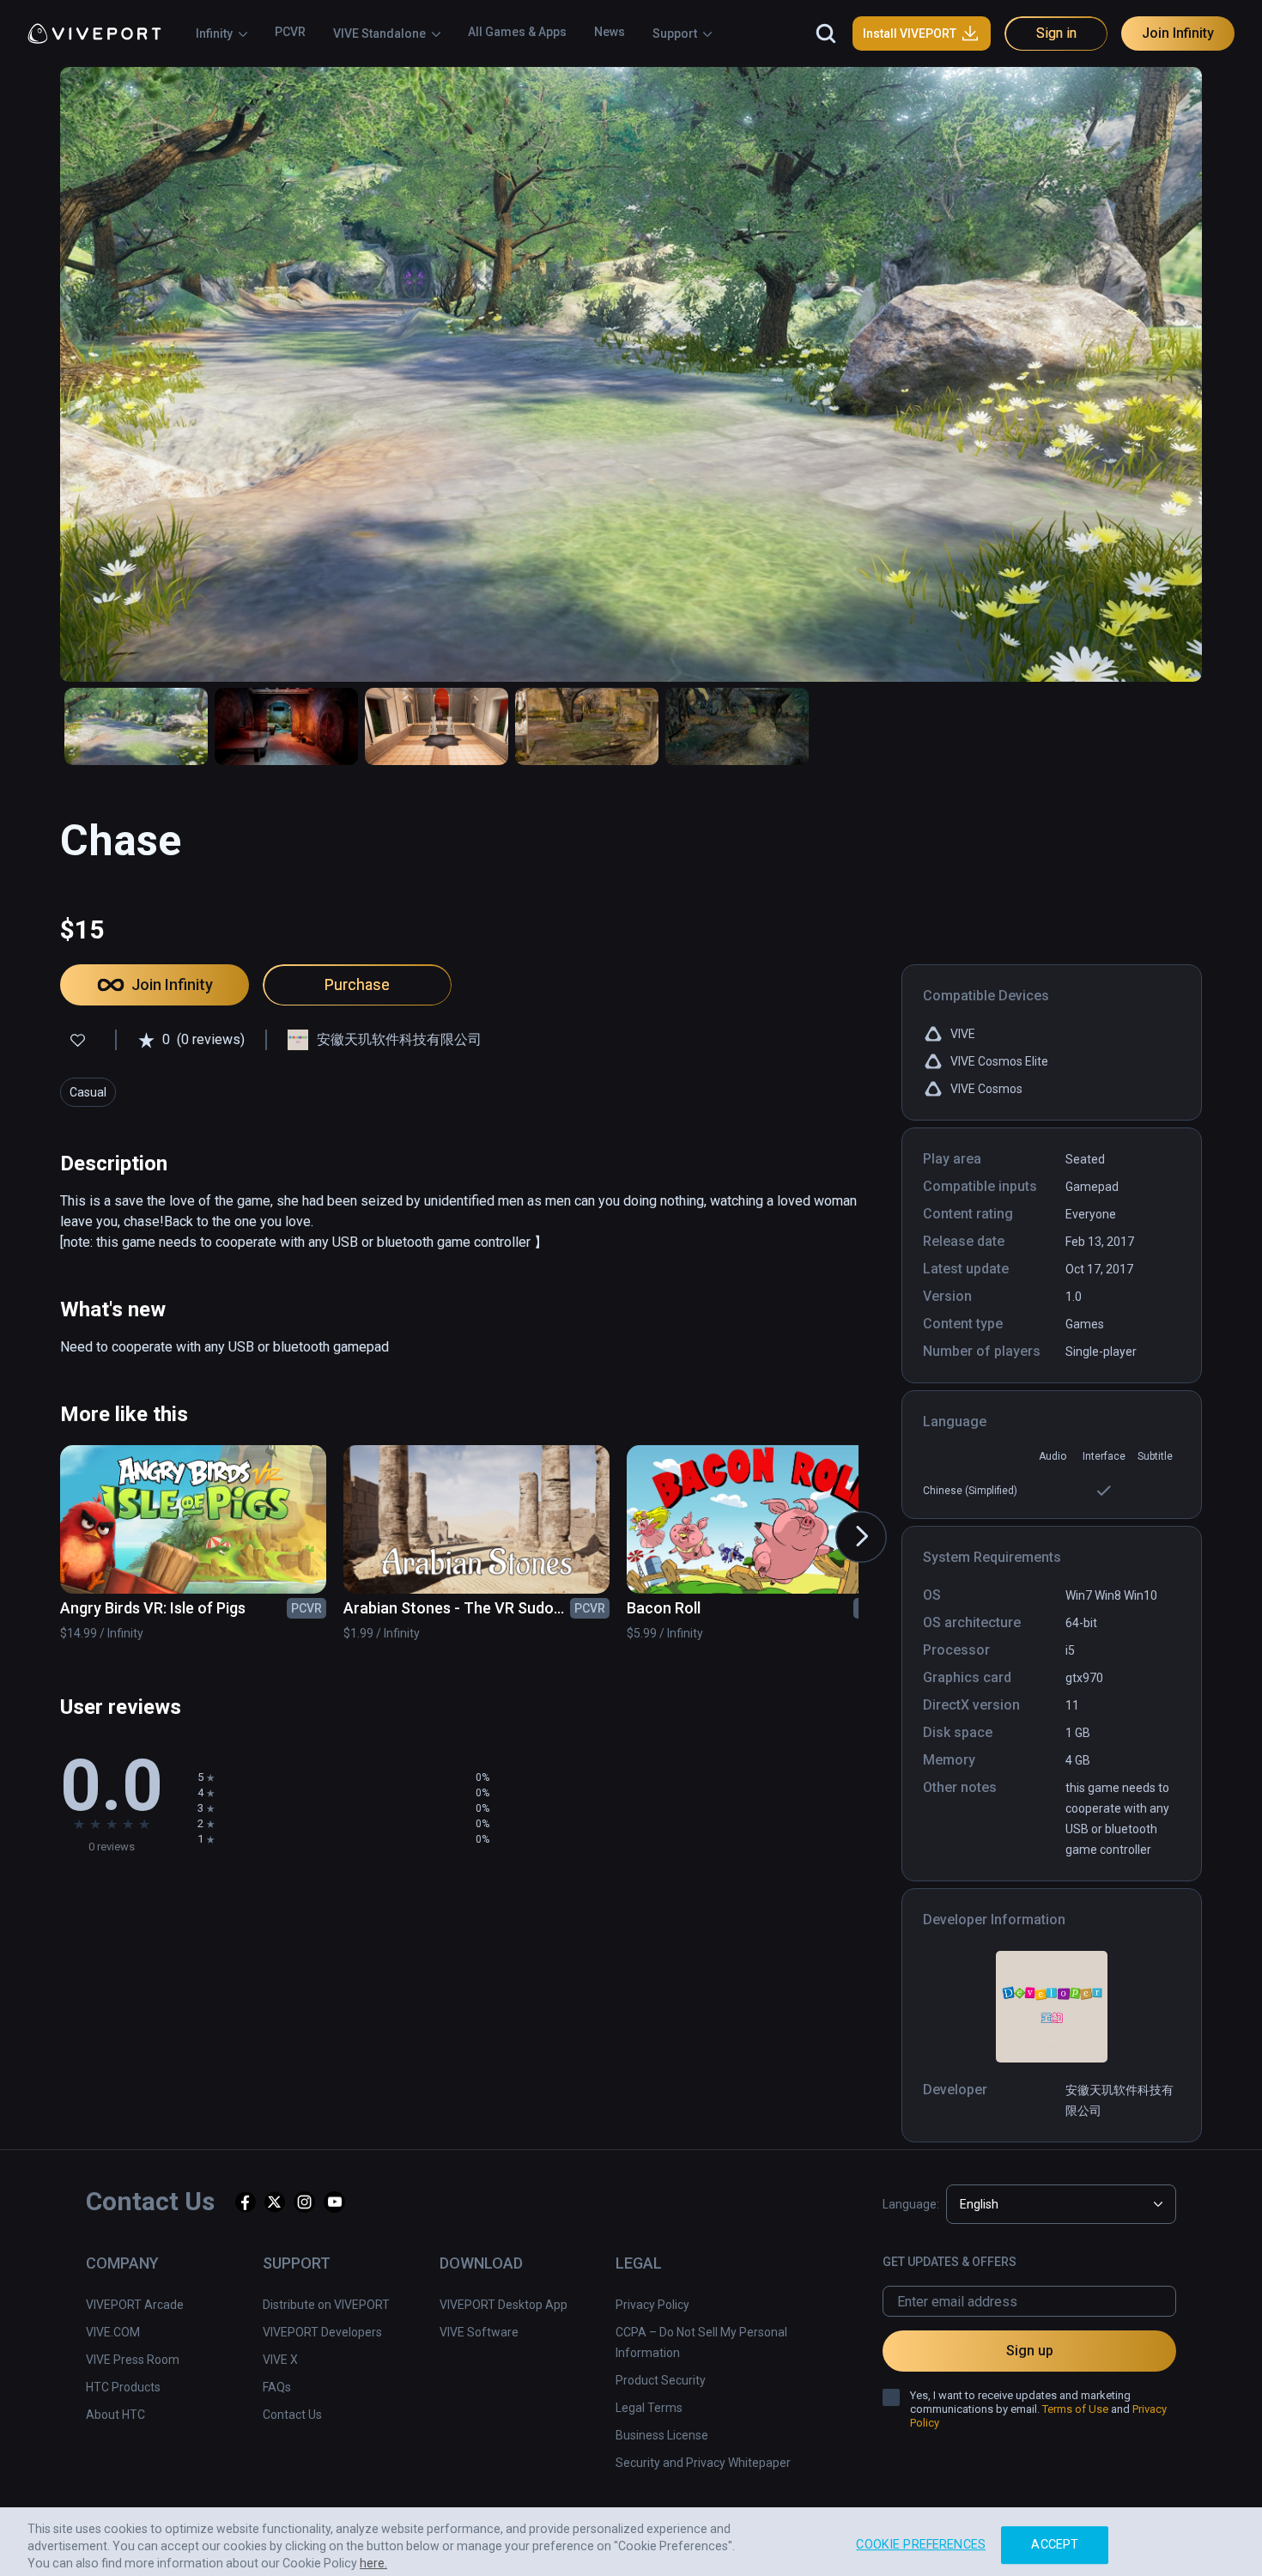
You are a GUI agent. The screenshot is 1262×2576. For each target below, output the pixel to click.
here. (373, 2555)
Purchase (357, 984)
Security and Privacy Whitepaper (703, 2463)
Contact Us (292, 2415)
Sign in (1056, 33)
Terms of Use (1075, 2409)
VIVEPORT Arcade (135, 2305)
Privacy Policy (652, 2305)
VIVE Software (479, 2332)
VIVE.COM (113, 2332)
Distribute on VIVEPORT (326, 2305)
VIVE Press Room (133, 2360)
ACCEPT (1055, 2537)
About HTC (115, 2415)
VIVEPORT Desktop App (504, 2305)
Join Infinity (1178, 33)
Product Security (661, 2380)
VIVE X (280, 2360)
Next (844, 1520)
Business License (662, 2435)
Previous (45, 1520)
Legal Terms (649, 2408)
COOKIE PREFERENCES (921, 2537)
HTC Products (123, 2387)
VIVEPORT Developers (322, 2332)
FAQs (277, 2387)
